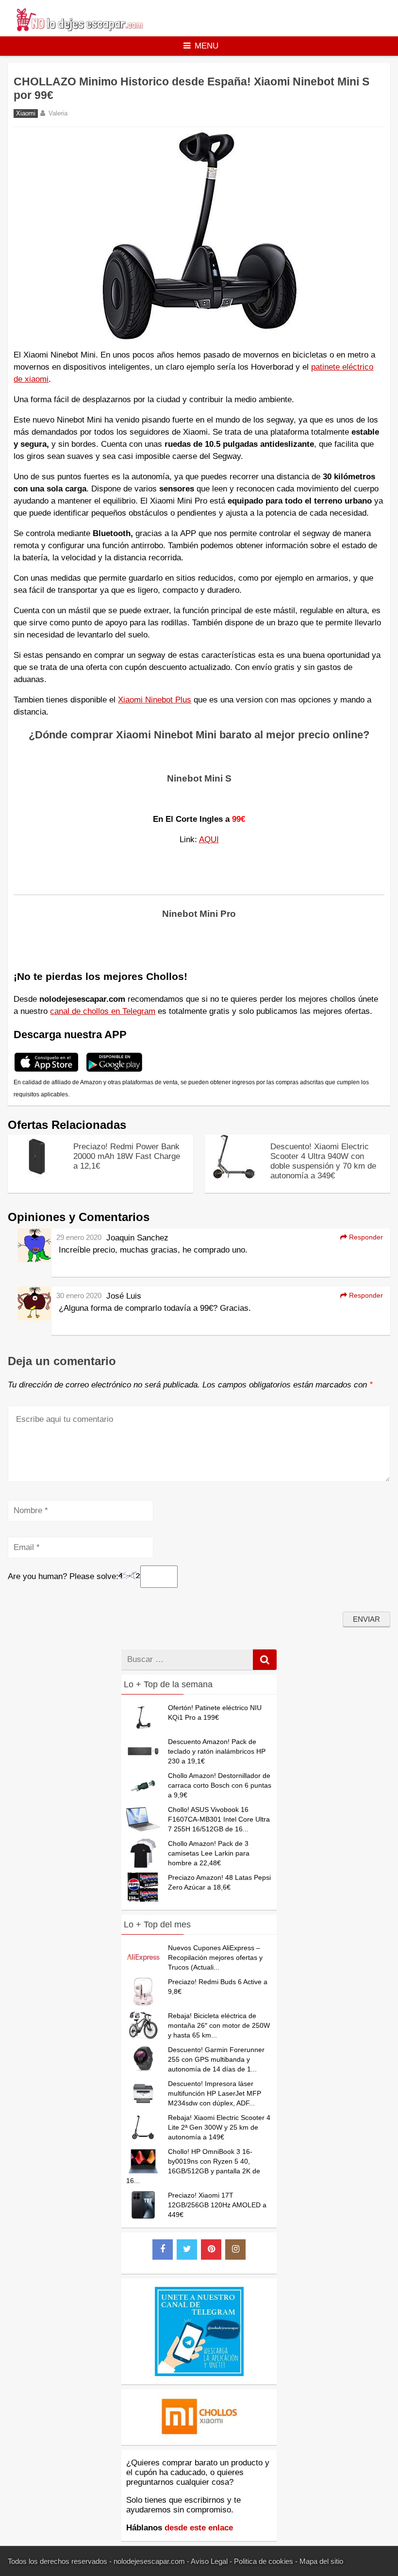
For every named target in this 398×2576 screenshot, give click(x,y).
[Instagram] (235, 2250)
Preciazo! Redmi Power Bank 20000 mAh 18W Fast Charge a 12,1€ (127, 1156)
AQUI (209, 840)
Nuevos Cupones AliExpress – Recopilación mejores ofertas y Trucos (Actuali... (215, 1957)
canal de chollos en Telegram (103, 1011)
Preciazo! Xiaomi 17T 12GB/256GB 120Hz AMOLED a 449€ (217, 2205)
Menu (207, 46)
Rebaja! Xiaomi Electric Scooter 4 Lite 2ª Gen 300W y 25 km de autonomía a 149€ (219, 2127)
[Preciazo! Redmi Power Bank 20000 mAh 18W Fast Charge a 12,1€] (37, 1176)
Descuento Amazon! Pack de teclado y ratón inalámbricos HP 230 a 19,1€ (217, 1751)
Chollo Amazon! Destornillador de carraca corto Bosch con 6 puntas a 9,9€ (220, 1785)
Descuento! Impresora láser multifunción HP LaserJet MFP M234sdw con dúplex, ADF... (215, 2093)
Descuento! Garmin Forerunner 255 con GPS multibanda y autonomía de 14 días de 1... (216, 2059)
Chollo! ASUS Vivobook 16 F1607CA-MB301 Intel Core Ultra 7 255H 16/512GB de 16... (219, 1819)
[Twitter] (187, 2250)
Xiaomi (26, 114)
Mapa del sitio (321, 2561)
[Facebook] (163, 2250)
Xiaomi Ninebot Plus (155, 700)
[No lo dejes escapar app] (46, 1070)
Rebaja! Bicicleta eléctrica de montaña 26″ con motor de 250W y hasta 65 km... (219, 2025)
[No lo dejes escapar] (79, 29)
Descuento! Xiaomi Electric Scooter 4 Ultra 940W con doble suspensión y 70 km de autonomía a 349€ (323, 1161)
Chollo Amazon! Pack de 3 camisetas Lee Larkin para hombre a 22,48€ (209, 1853)
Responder (365, 1237)
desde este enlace (199, 2528)
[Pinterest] (211, 2250)
